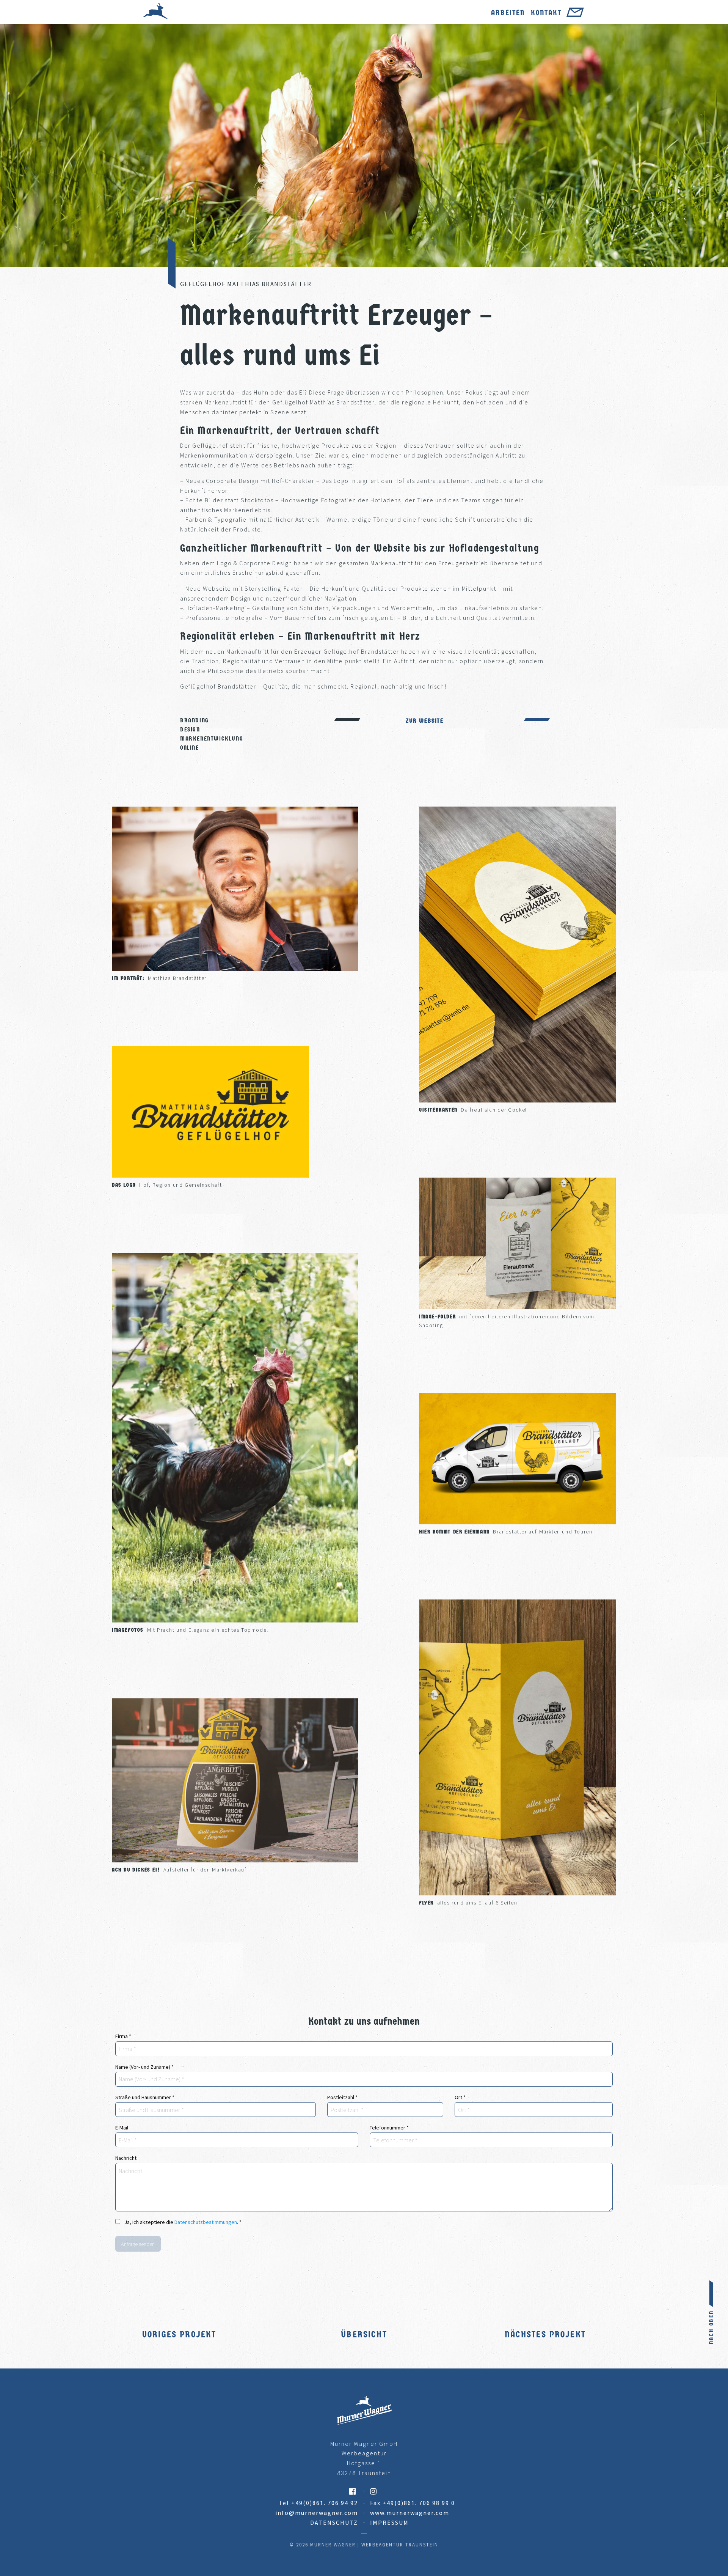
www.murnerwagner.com (410, 2513)
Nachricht (126, 2158)
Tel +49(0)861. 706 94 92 (318, 2503)
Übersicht (364, 2334)
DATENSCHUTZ (334, 2523)
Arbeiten (508, 13)
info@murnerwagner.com (317, 2513)
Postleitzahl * (342, 2097)
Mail (575, 14)
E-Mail (122, 2128)
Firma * (123, 2036)
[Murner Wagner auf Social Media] (250, 2491)
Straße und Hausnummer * (145, 2097)
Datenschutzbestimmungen (206, 2222)
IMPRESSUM (389, 2523)
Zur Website (425, 721)
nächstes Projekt (545, 2334)
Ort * (460, 2097)
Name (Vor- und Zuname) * (144, 2067)
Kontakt (546, 13)
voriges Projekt (179, 2334)
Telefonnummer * (389, 2128)
